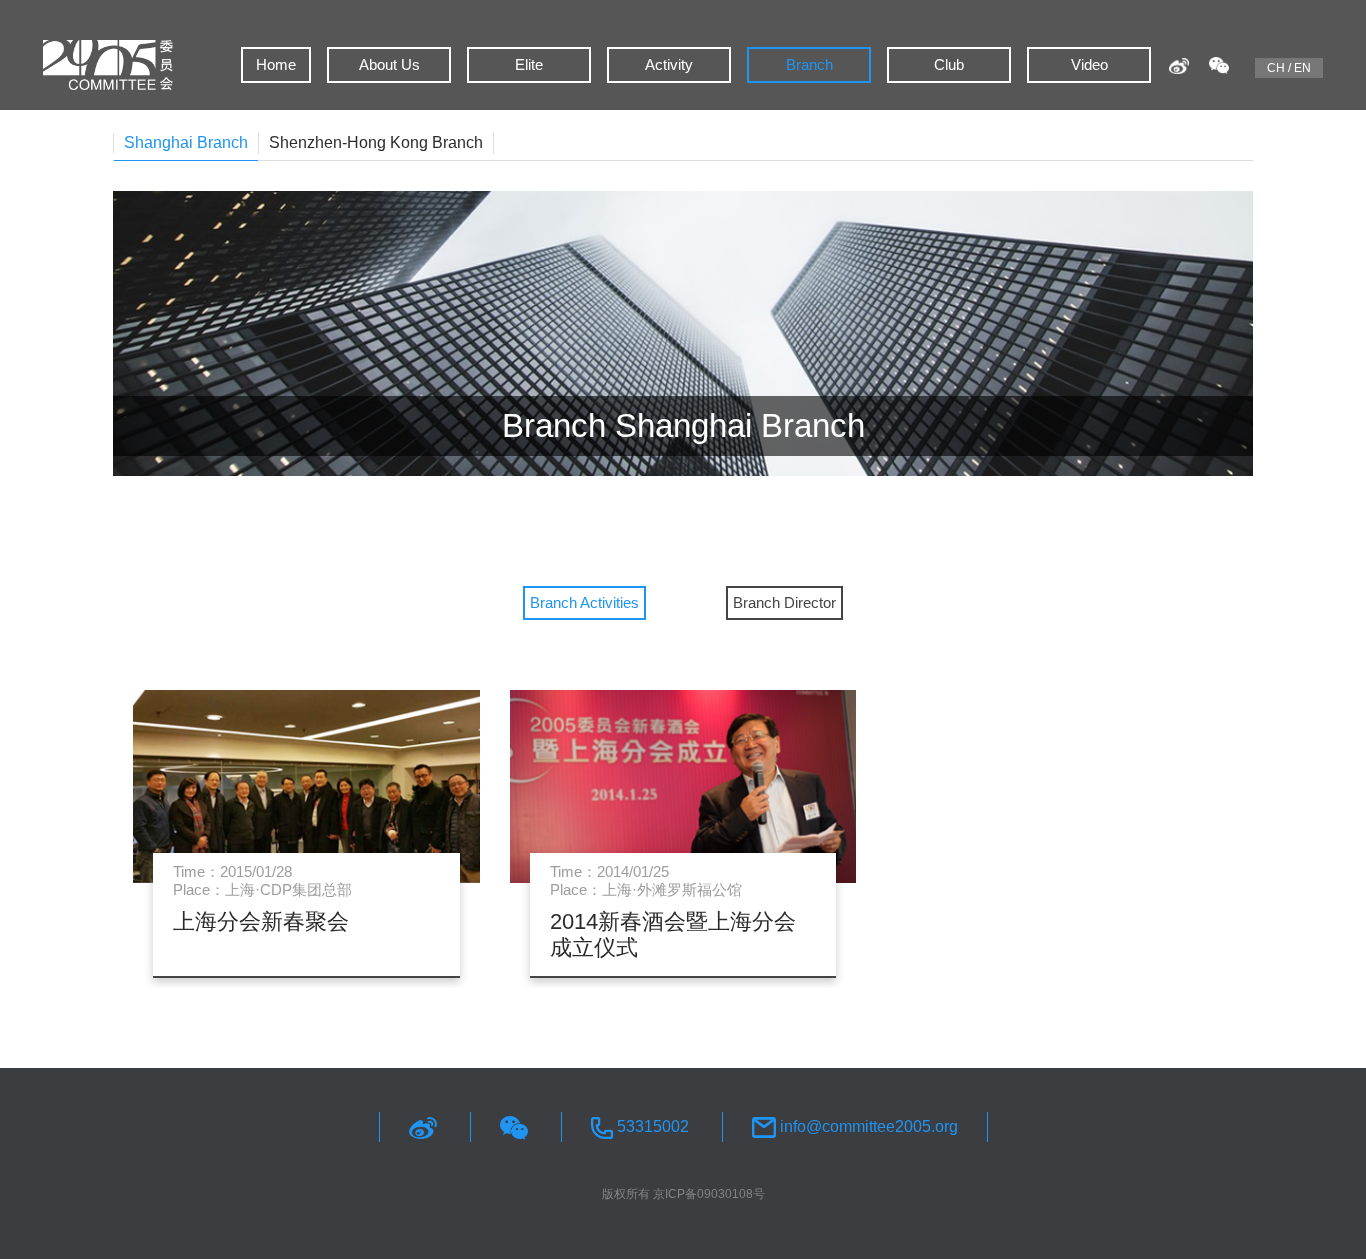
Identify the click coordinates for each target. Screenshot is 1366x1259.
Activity (669, 64)
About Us (389, 64)
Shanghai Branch (186, 142)
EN (1302, 68)
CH (1276, 68)
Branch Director (784, 602)
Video (1089, 64)
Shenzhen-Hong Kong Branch (376, 142)
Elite (529, 64)
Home (276, 64)
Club (949, 64)
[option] (683, 824)
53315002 (651, 1126)
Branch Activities (584, 602)
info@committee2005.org (867, 1126)
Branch (809, 64)
